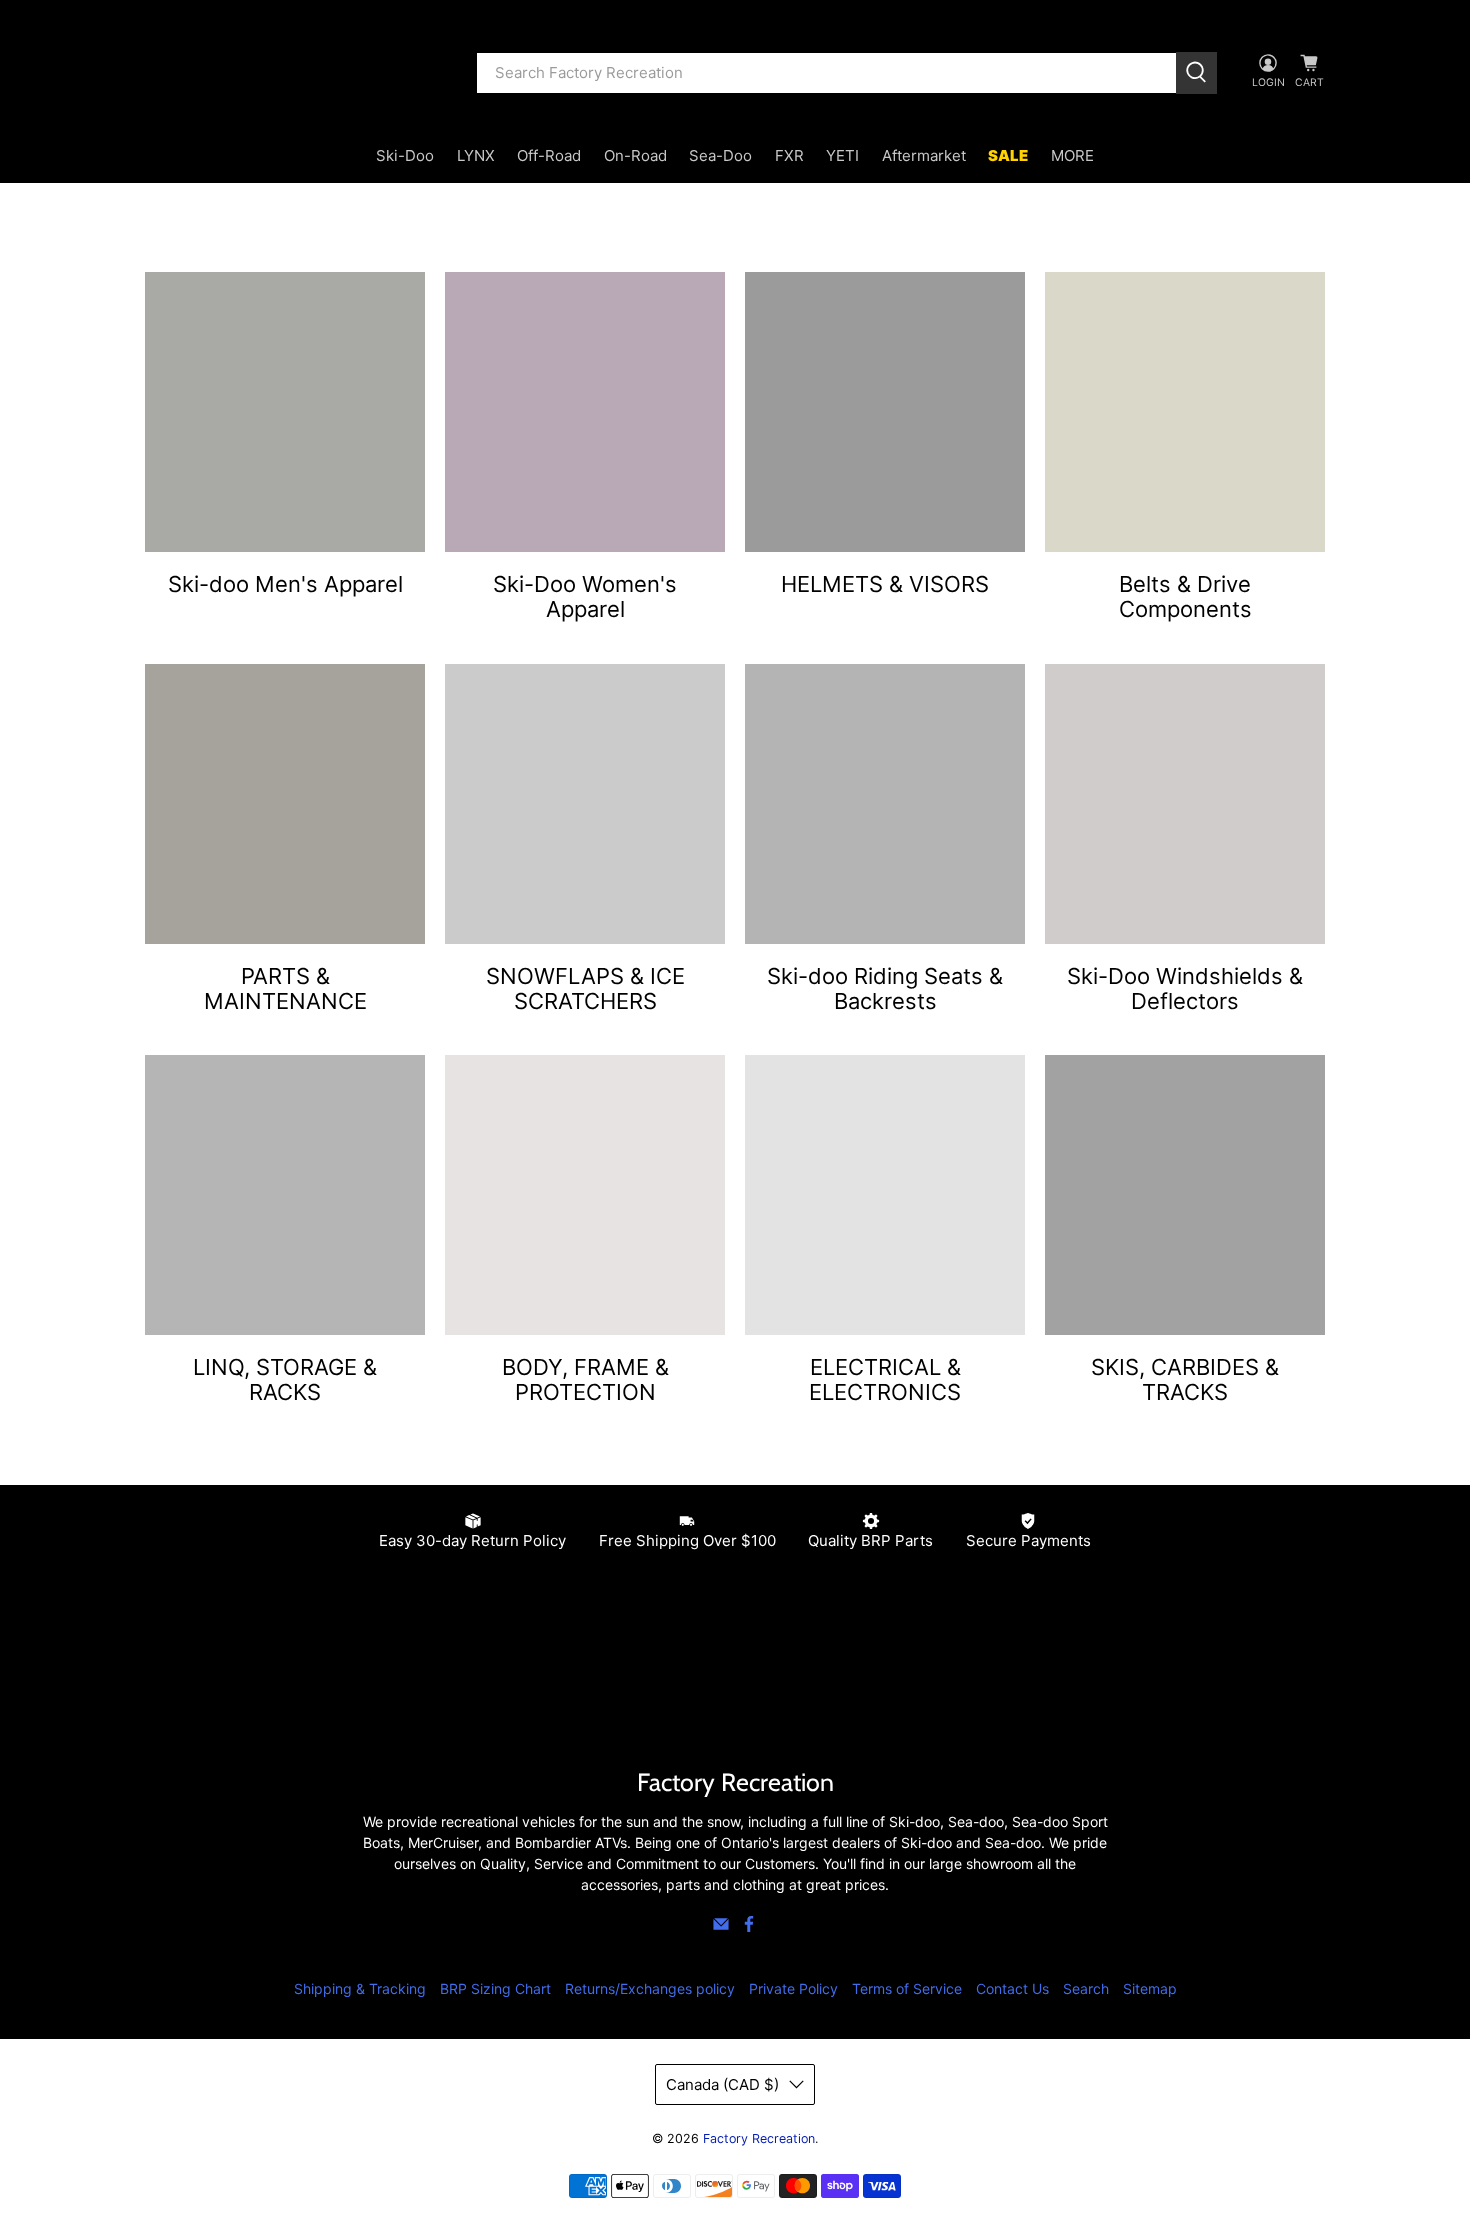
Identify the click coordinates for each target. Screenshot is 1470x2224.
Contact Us (1012, 1988)
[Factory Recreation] (296, 73)
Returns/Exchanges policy (650, 1988)
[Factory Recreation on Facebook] (749, 1927)
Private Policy (793, 1988)
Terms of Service (907, 1988)
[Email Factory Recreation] (721, 1927)
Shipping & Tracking (360, 1988)
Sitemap (1150, 1988)
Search (1086, 1988)
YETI (842, 155)
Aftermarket (924, 155)
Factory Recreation (759, 2138)
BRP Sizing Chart (495, 1988)
